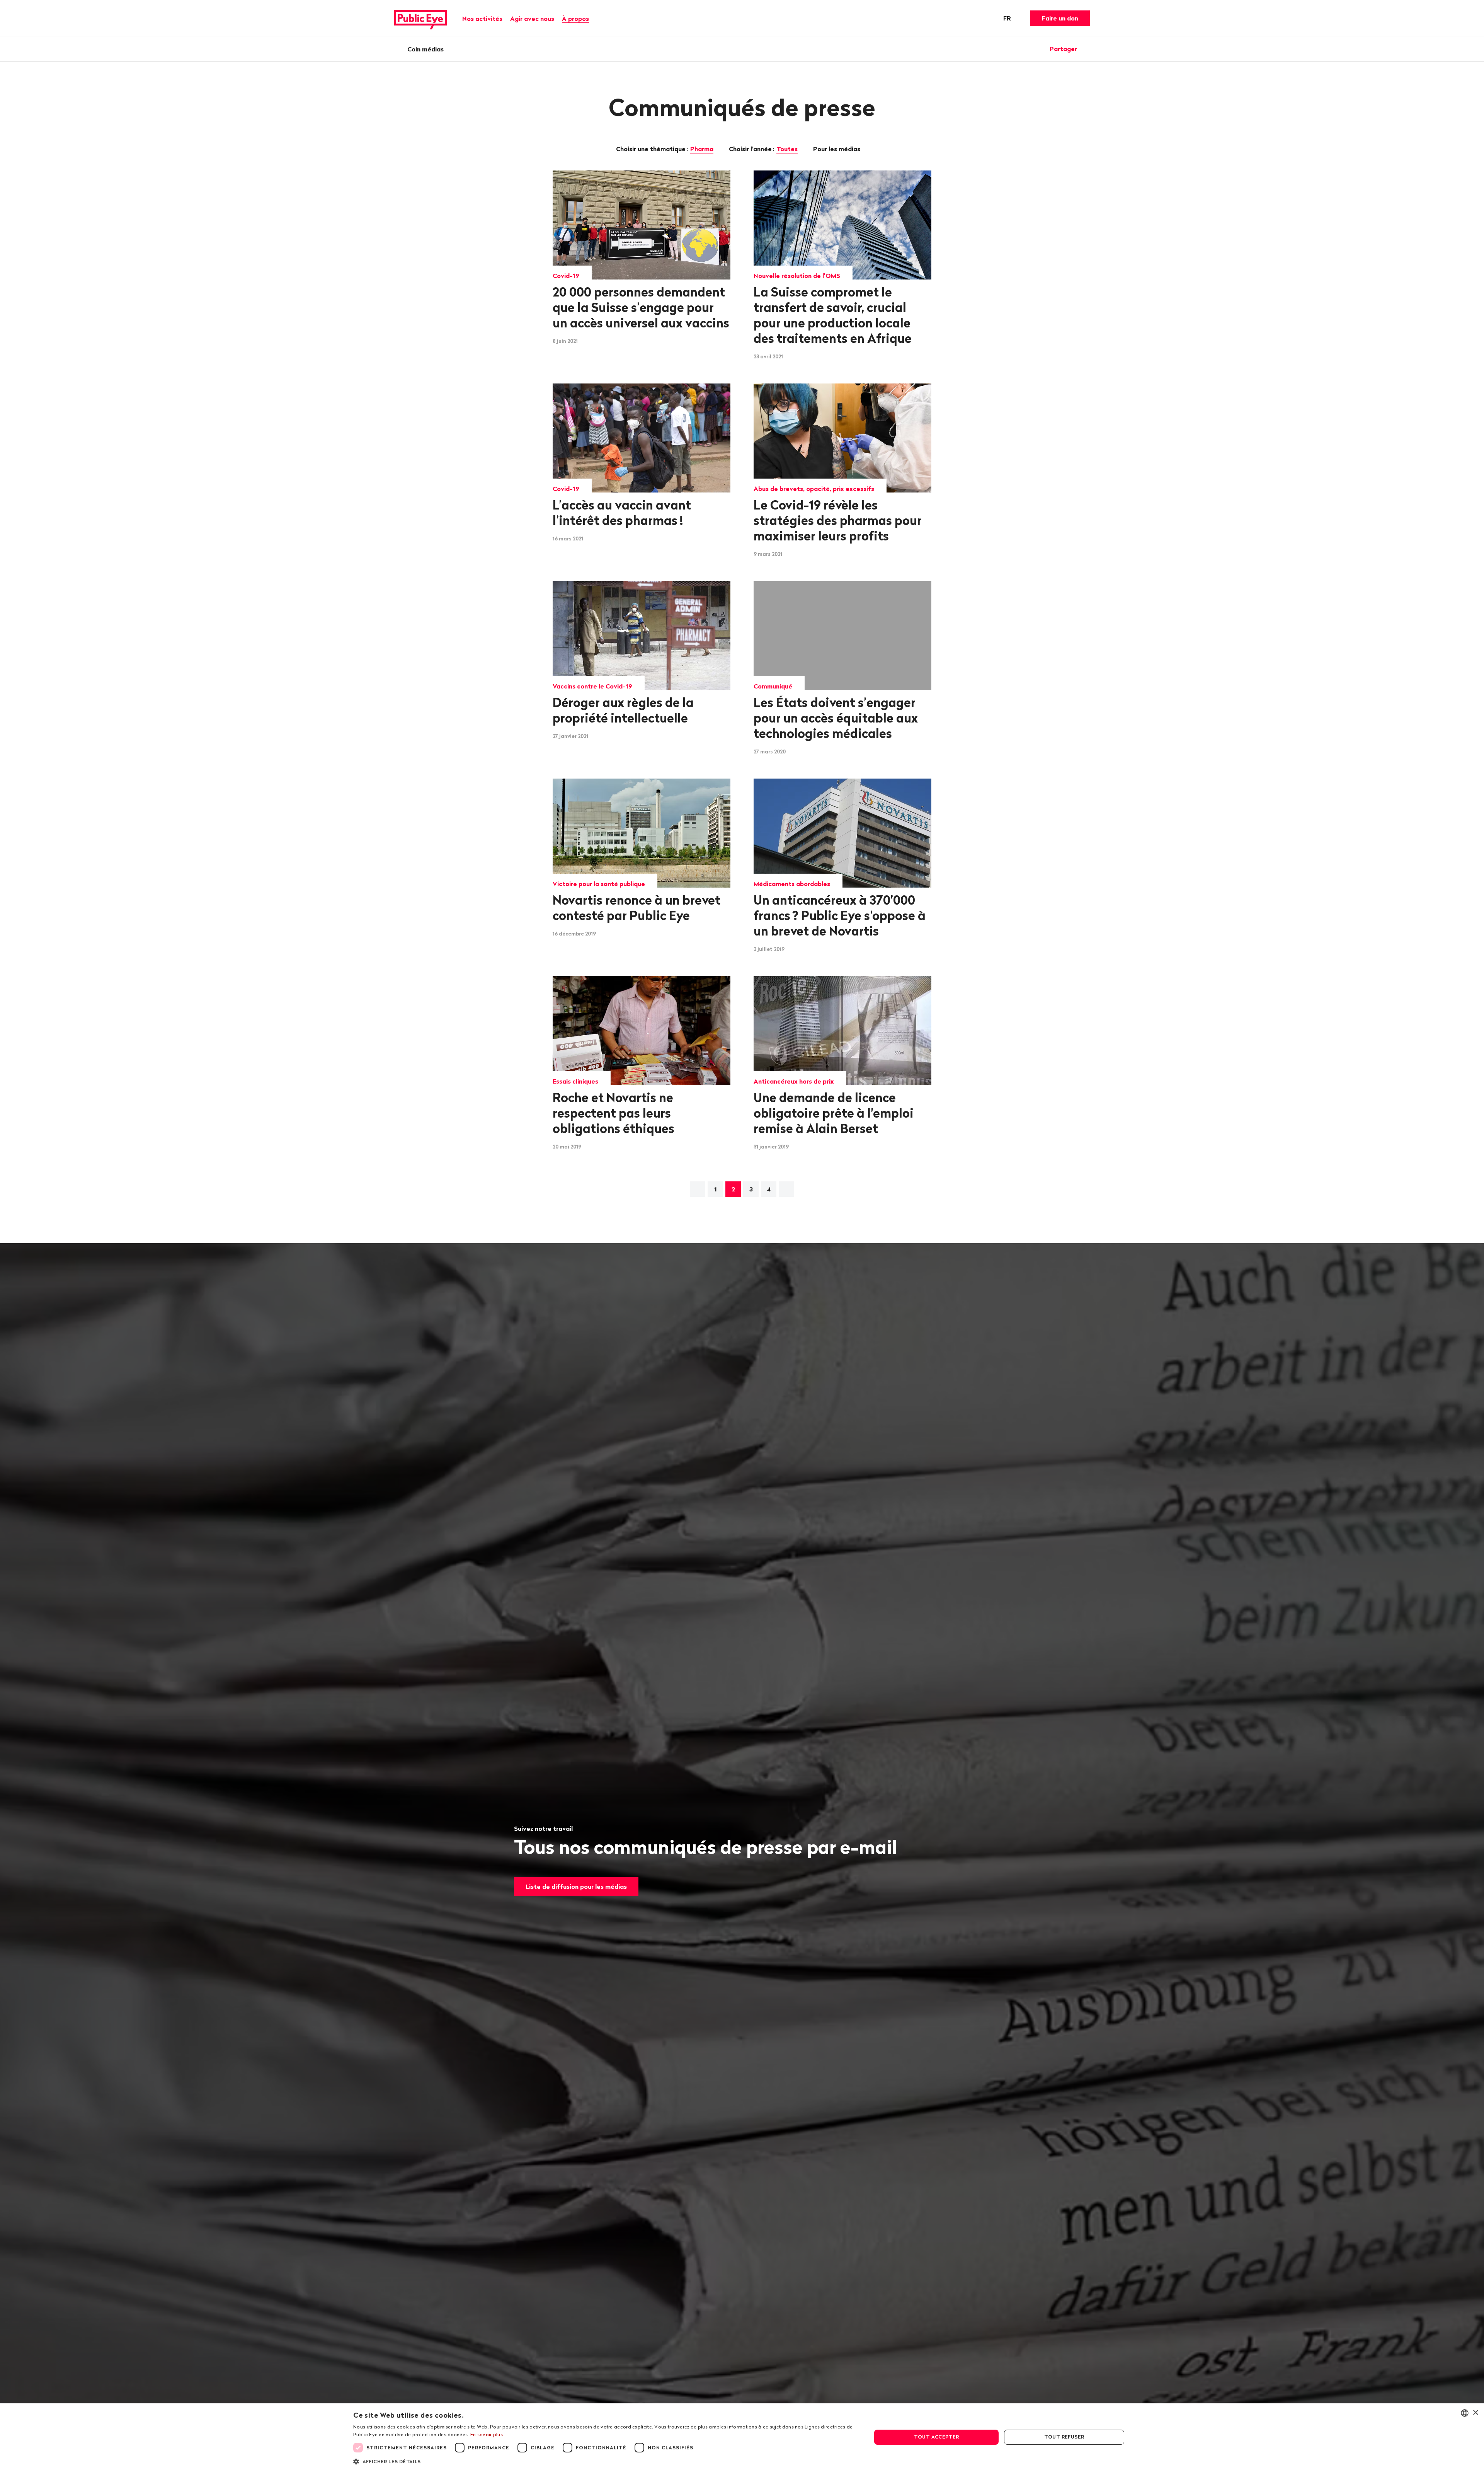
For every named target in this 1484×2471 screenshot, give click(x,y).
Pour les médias (837, 149)
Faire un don (1060, 18)
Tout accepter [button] (937, 2437)
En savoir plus (487, 2434)
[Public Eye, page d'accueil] (420, 18)
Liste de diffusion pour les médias (576, 1886)
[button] (605, 2461)
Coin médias (425, 49)
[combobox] (1465, 2413)
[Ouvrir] (1087, 49)
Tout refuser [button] (1064, 2437)
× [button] (1475, 2413)
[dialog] (742, 2437)
